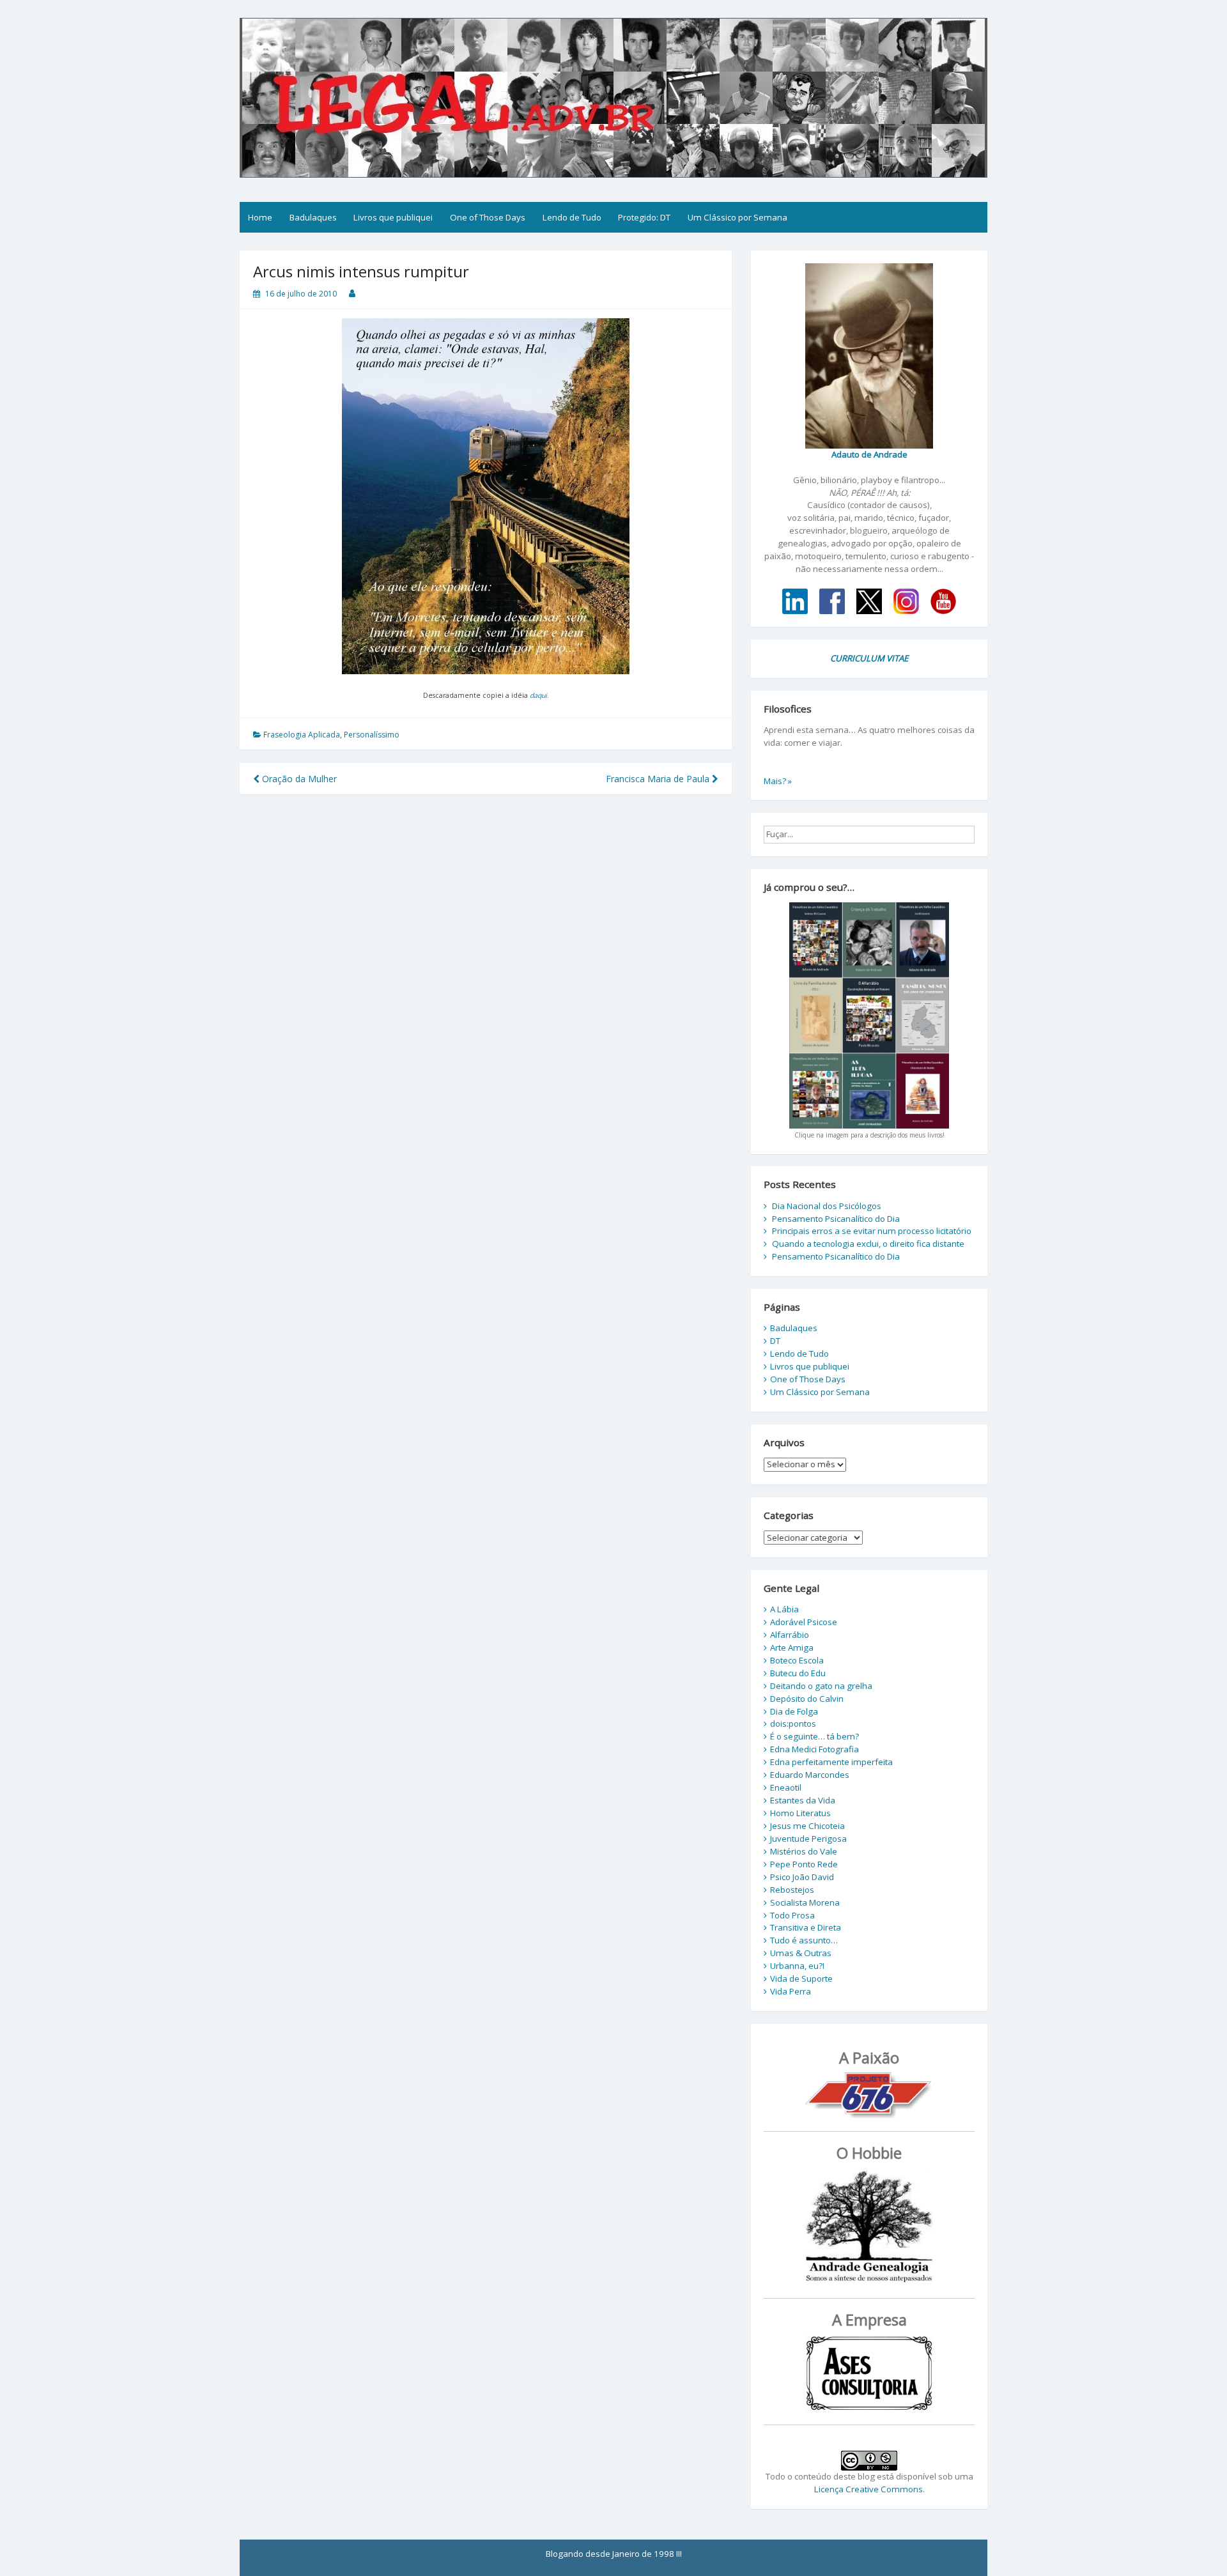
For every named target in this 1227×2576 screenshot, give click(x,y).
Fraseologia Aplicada (302, 735)
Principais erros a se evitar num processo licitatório (872, 1231)
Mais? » (778, 781)
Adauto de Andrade (869, 454)
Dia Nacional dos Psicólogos (827, 1206)
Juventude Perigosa (808, 1839)
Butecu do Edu (798, 1673)
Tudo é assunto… (804, 1940)
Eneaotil (786, 1787)
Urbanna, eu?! (797, 1966)
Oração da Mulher (298, 779)
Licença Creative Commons (868, 2489)
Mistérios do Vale (804, 1851)
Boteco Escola (797, 1660)
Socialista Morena (805, 1902)
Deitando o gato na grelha (821, 1686)
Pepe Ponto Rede (804, 1864)
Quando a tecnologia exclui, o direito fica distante (868, 1244)
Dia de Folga (794, 1711)
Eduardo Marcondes (810, 1775)
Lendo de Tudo (572, 217)
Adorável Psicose (804, 1622)
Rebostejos (792, 1890)
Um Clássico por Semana (737, 217)
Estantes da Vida (803, 1800)
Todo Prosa (792, 1915)
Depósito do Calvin (807, 1699)
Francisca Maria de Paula (659, 779)
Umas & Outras (801, 1953)
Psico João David (802, 1877)
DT (775, 1341)
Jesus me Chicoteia (807, 1826)
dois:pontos (793, 1724)
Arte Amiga (792, 1647)
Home (260, 217)
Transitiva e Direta (806, 1927)
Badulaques (313, 217)
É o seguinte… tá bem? (814, 1736)
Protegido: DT (644, 217)
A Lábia (784, 1609)
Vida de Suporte (801, 1978)
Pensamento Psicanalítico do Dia (836, 1219)
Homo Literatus (800, 1813)
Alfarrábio (790, 1635)
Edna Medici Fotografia (814, 1749)
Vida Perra (791, 1991)
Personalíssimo (372, 735)
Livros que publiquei (393, 217)
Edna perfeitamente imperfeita (831, 1762)
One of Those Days (488, 217)
